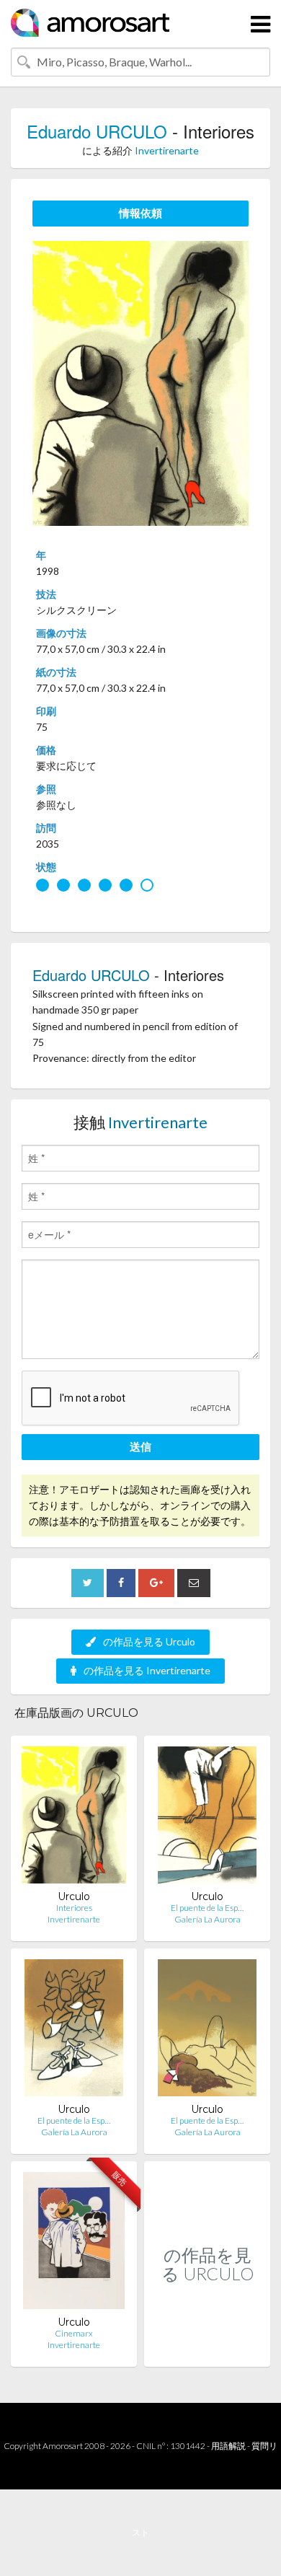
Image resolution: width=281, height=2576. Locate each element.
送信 (140, 1446)
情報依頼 (140, 213)
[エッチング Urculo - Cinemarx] (73, 2244)
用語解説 (228, 2446)
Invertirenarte (167, 150)
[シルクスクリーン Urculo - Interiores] (73, 1818)
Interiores (74, 1908)
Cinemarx (74, 2333)
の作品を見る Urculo (149, 1641)
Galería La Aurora (208, 1919)
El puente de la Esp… (207, 1908)
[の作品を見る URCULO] (207, 2351)
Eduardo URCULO (97, 131)
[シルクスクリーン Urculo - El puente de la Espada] (207, 1818)
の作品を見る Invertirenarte (147, 1670)
